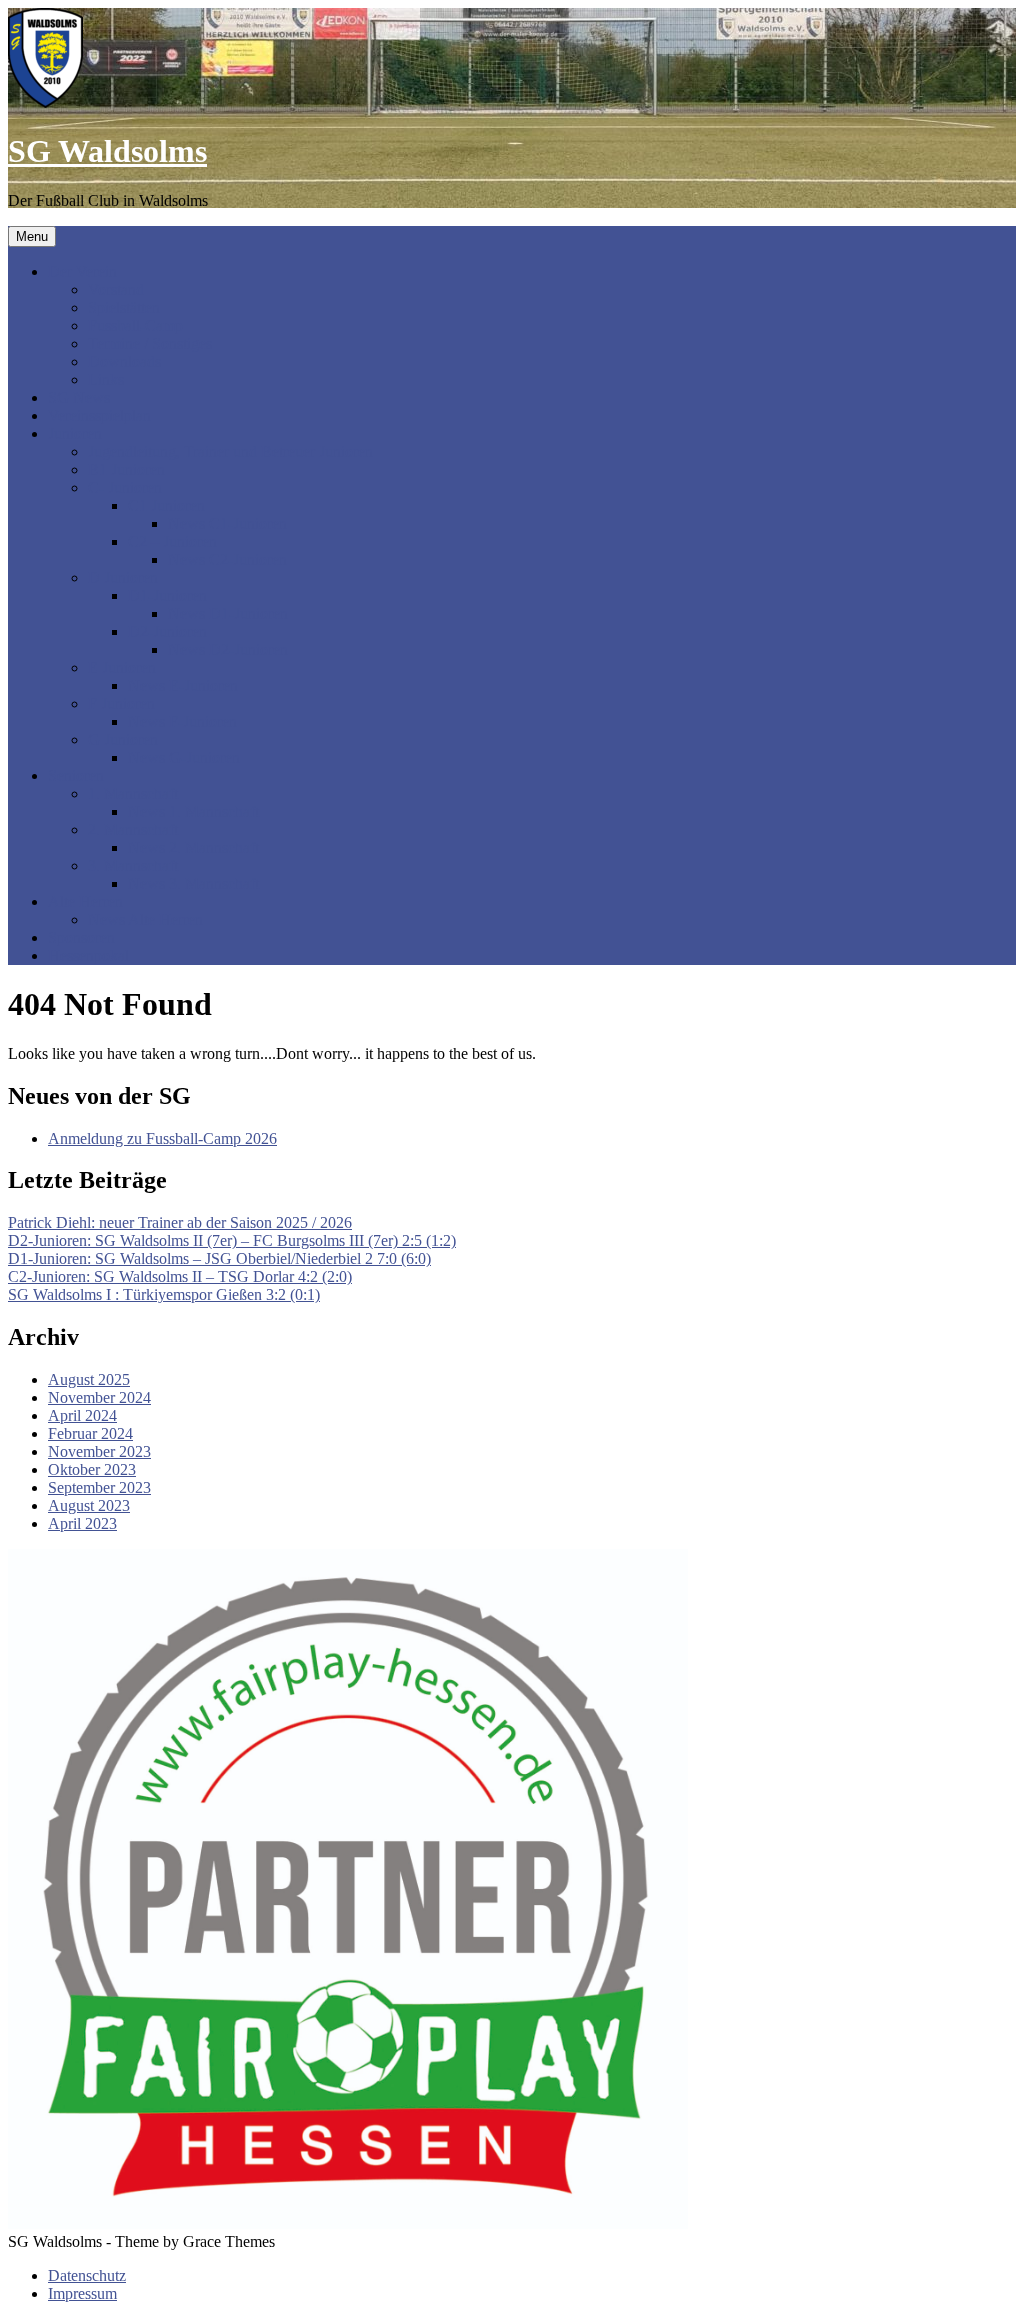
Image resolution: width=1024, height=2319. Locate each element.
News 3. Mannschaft (193, 883)
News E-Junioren (183, 685)
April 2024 (82, 1415)
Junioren (75, 433)
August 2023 (89, 1505)
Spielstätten (124, 307)
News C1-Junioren (227, 523)
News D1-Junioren (228, 613)
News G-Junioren (184, 757)
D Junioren (123, 577)
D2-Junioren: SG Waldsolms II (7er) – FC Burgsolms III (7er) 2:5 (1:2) (232, 1240)
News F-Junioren (182, 721)
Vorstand (116, 289)
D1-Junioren (167, 595)
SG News (79, 397)
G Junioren (123, 739)
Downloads (124, 361)
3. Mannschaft (133, 865)
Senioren (76, 775)
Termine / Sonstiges (150, 343)
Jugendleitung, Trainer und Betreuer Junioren (230, 451)
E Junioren (122, 667)
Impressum (82, 2293)
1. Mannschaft (133, 793)
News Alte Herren (145, 919)
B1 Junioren (126, 469)
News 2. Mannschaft (193, 847)
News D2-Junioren (228, 649)
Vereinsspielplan (99, 415)
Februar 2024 (90, 1433)
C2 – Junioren (172, 541)
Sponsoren (81, 937)
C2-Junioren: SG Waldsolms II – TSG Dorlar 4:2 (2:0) (180, 1276)
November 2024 (99, 1397)
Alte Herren (85, 901)
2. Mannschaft (133, 829)
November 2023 (99, 1451)
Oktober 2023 (92, 1469)
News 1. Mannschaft (193, 811)
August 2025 (89, 1379)
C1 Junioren (166, 505)
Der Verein (82, 271)
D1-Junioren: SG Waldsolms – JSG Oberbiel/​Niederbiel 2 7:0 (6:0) (219, 1258)
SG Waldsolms (107, 151)
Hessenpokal (88, 955)
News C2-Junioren (227, 559)
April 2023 (82, 1523)
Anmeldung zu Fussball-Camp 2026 (162, 1138)
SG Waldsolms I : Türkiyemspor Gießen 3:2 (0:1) (164, 1294)
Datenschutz (87, 2275)
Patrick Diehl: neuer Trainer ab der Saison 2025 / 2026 (180, 1222)
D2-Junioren (167, 631)
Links (106, 379)
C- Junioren (125, 487)
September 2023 (99, 1487)
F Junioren (121, 703)
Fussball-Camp (135, 325)
